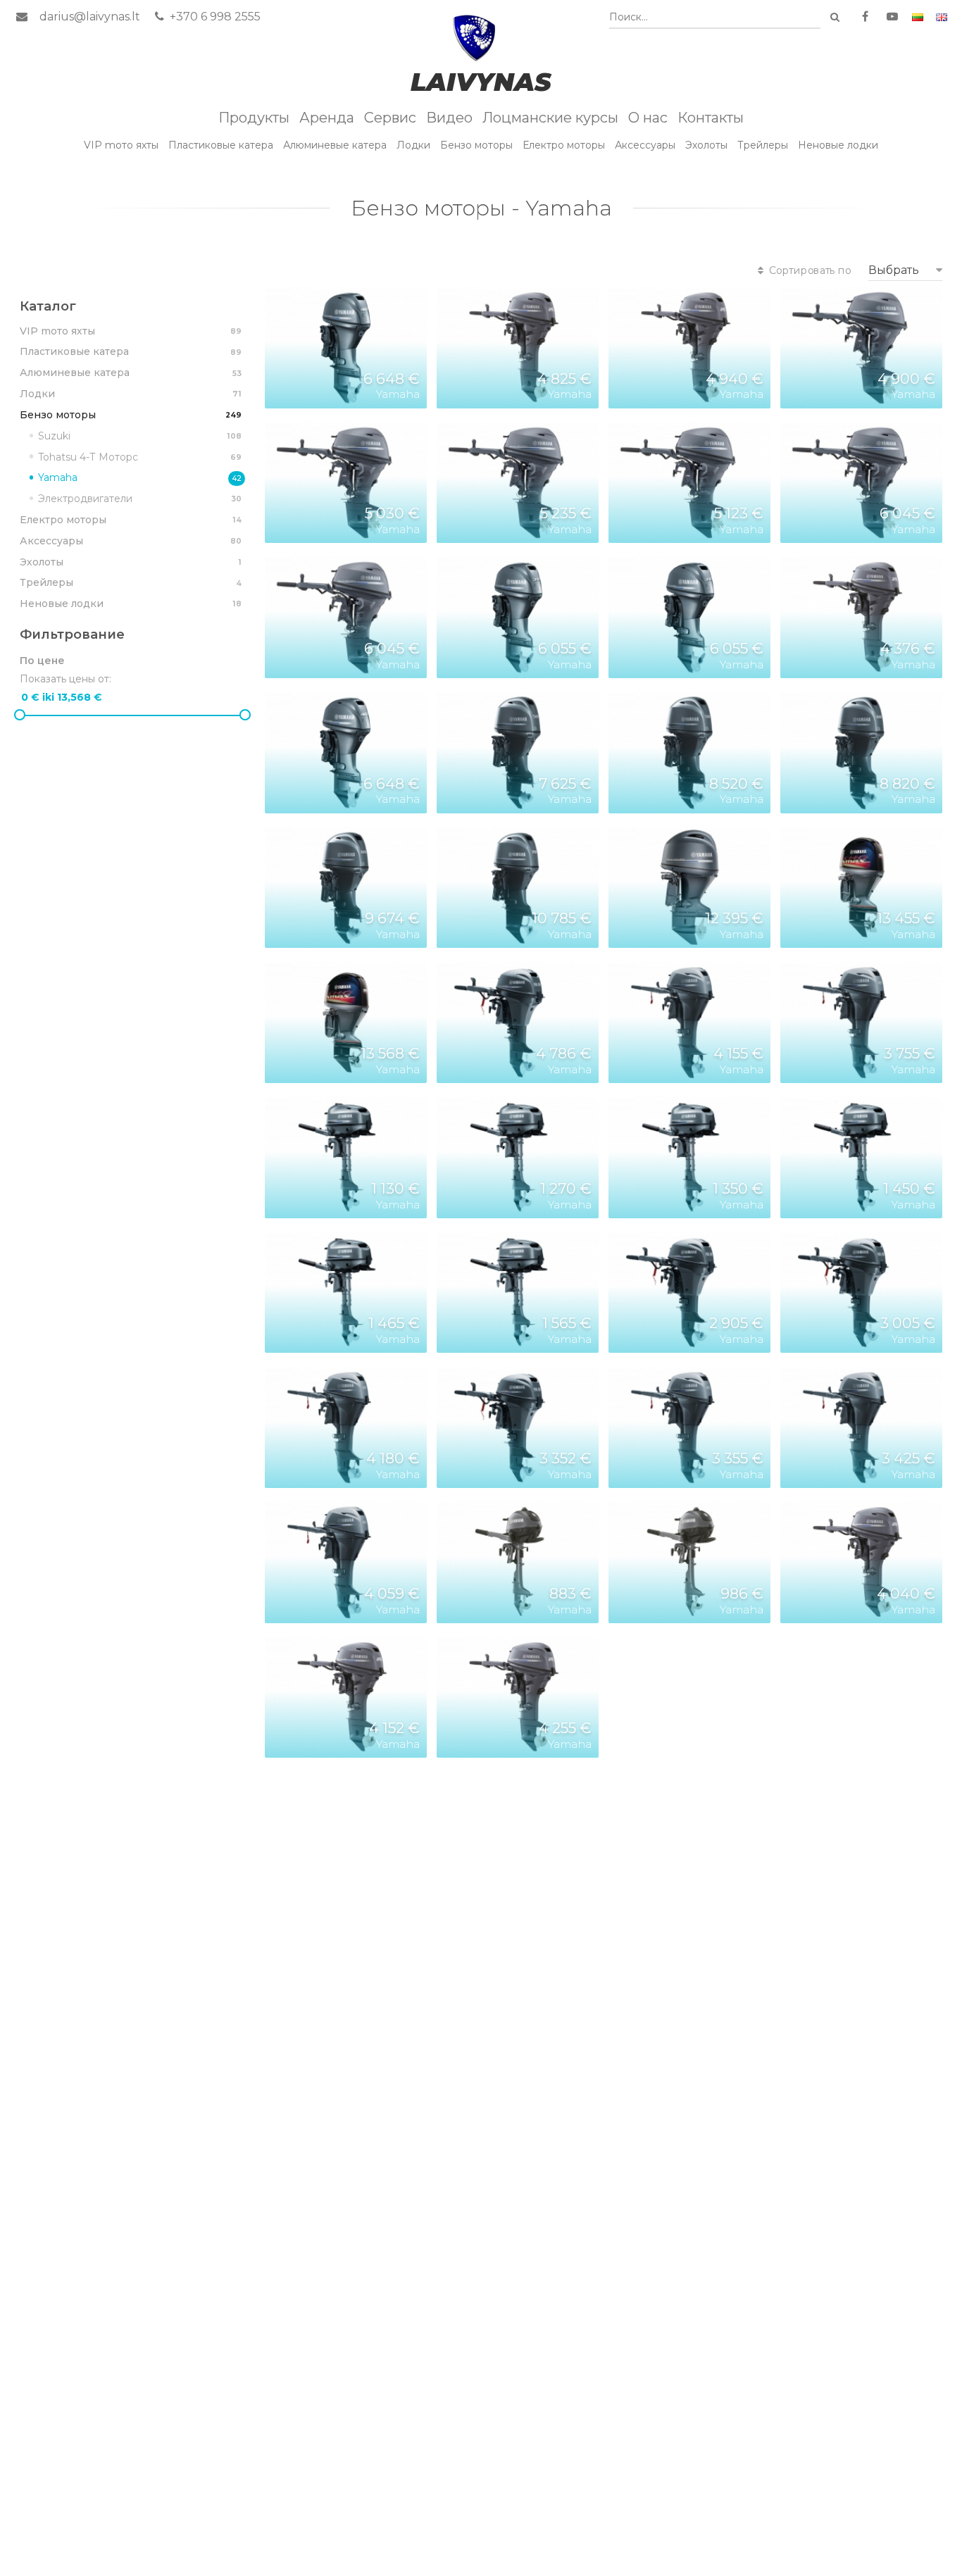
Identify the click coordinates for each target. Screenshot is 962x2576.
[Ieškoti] (835, 17)
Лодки (413, 145)
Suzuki (140, 436)
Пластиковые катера (221, 145)
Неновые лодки (838, 145)
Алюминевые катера (335, 145)
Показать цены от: (65, 679)
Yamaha (140, 477)
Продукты (254, 118)
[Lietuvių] (918, 17)
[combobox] (715, 17)
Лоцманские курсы (550, 118)
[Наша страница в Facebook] (865, 17)
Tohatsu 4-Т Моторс (140, 457)
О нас (648, 118)
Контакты (711, 118)
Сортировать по (809, 270)
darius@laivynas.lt (90, 17)
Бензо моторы (476, 145)
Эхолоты (706, 145)
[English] (942, 17)
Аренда (327, 118)
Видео (449, 118)
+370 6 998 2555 (214, 17)
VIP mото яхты (121, 145)
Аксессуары (645, 145)
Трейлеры (763, 145)
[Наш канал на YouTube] (892, 17)
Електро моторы (564, 145)
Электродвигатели (140, 499)
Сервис (390, 118)
